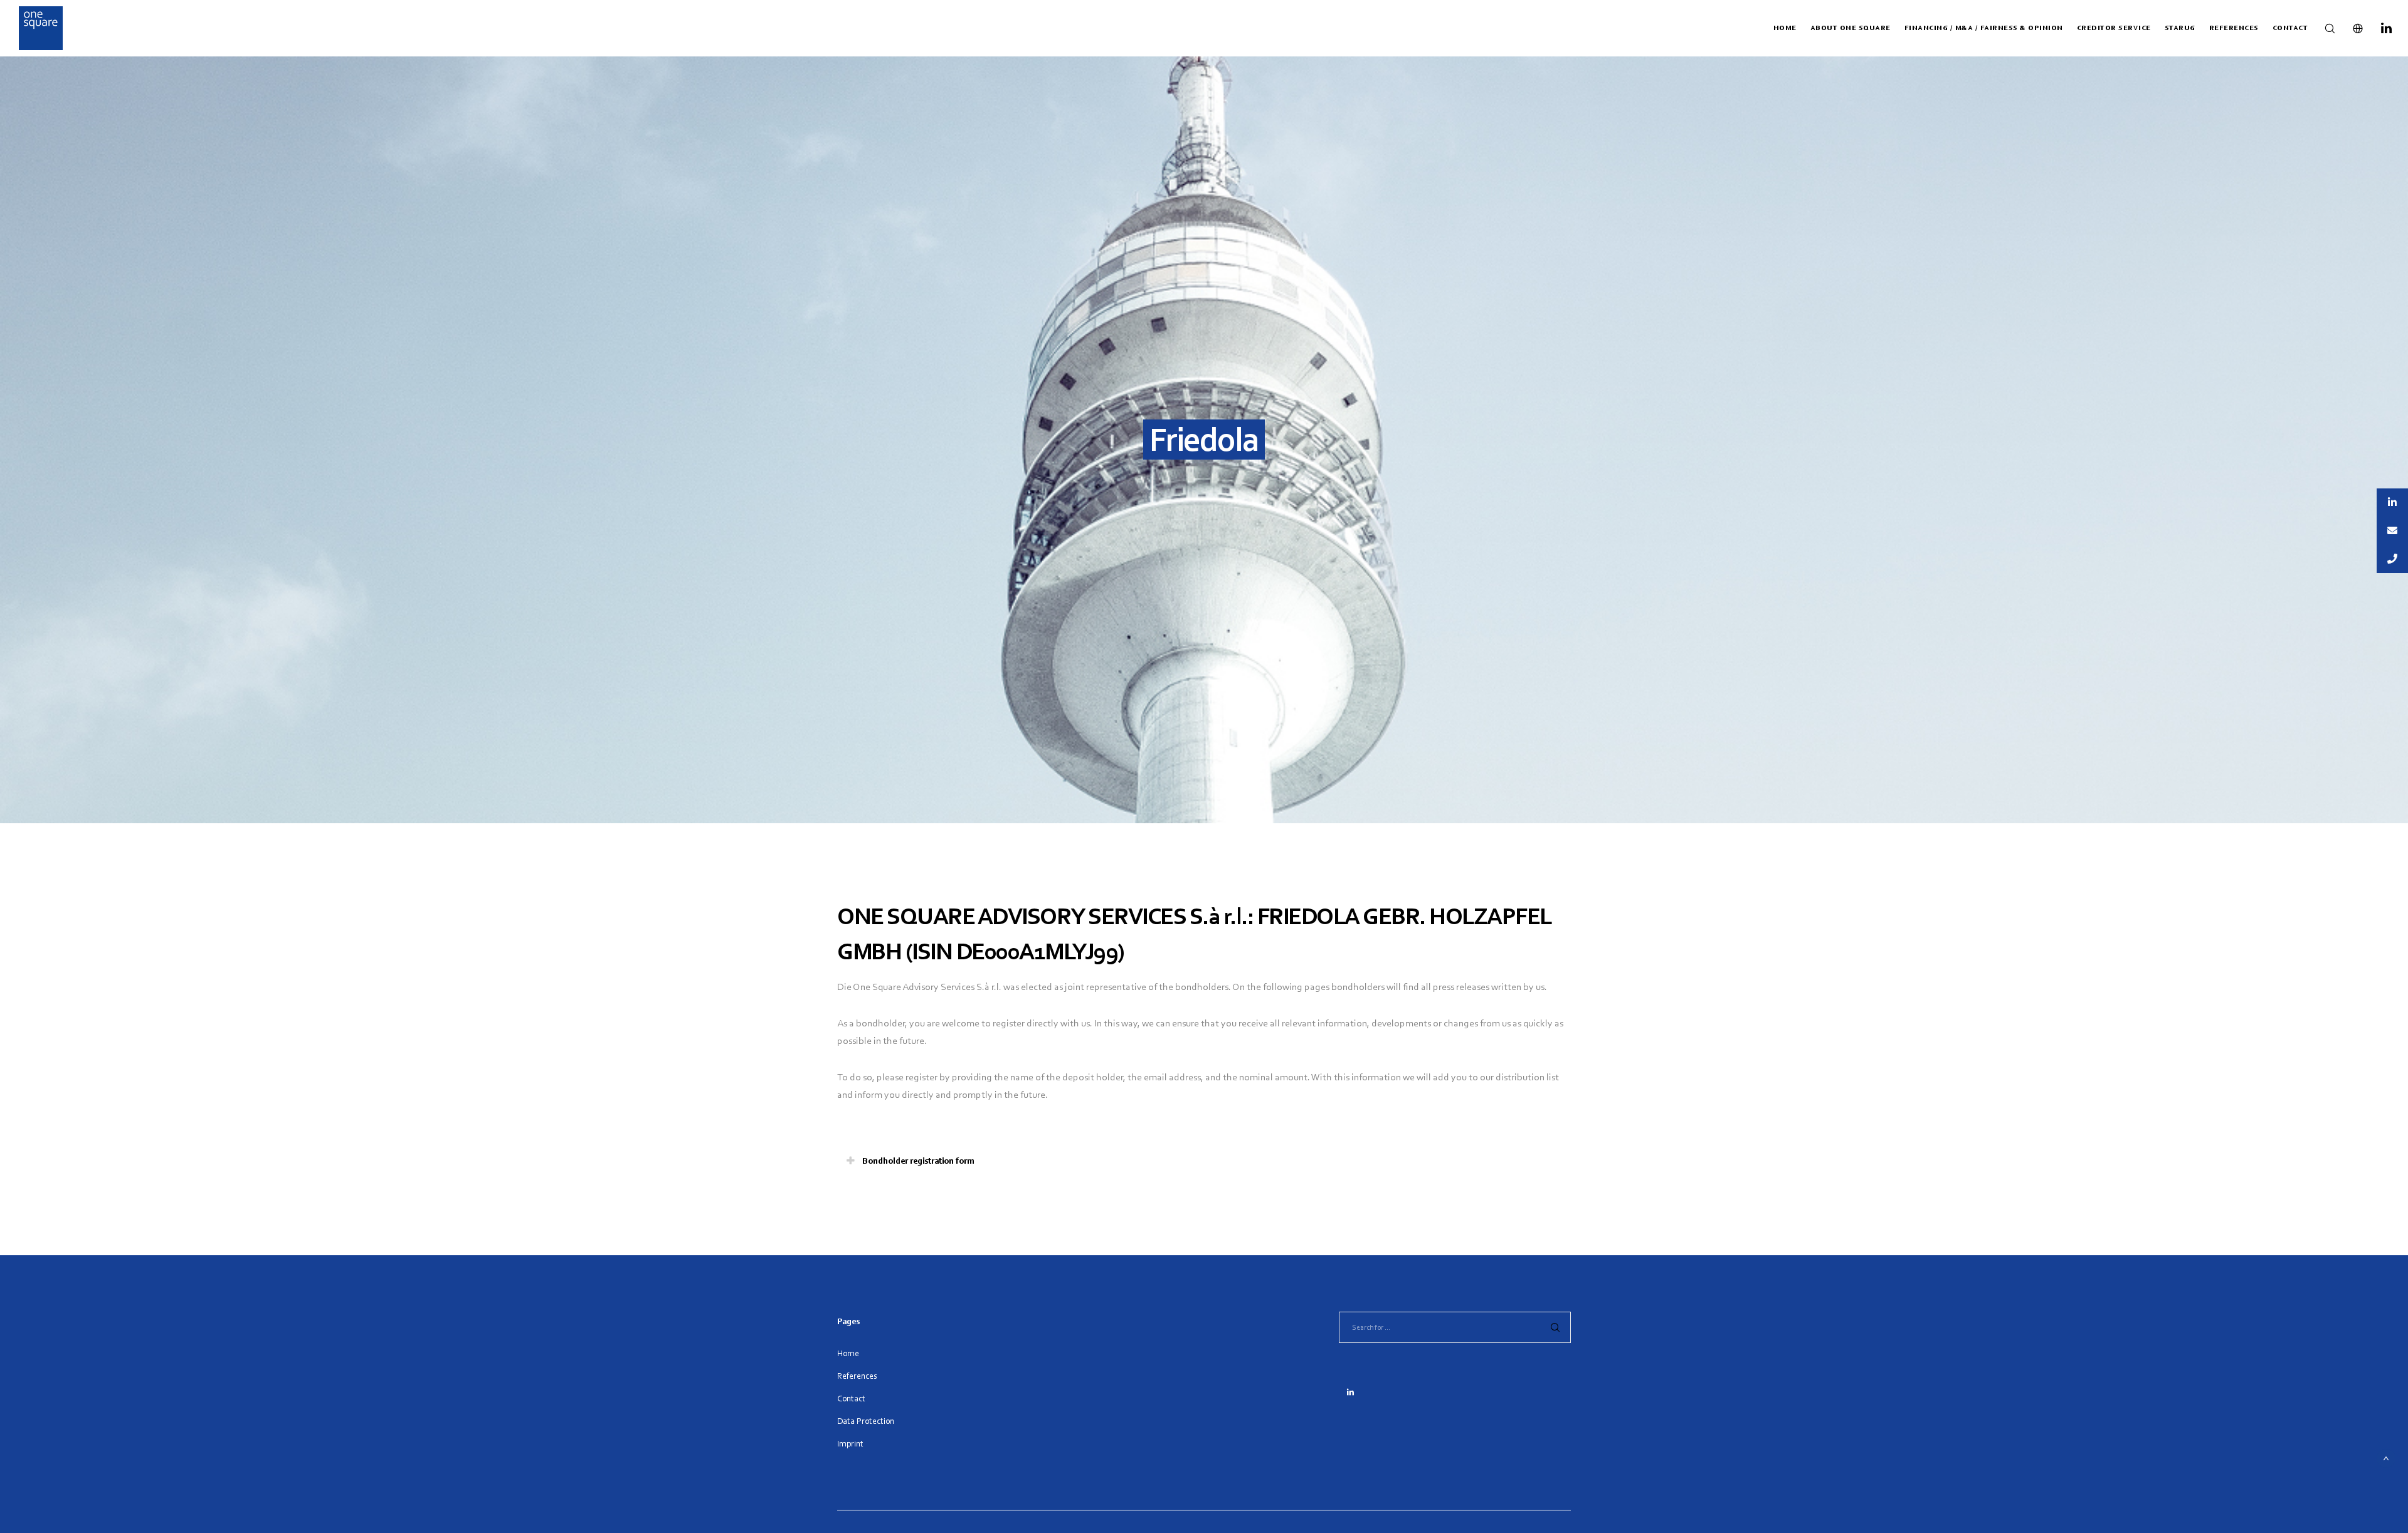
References (857, 1376)
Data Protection (866, 1421)
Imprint (850, 1444)
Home (848, 1353)
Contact (851, 1399)
